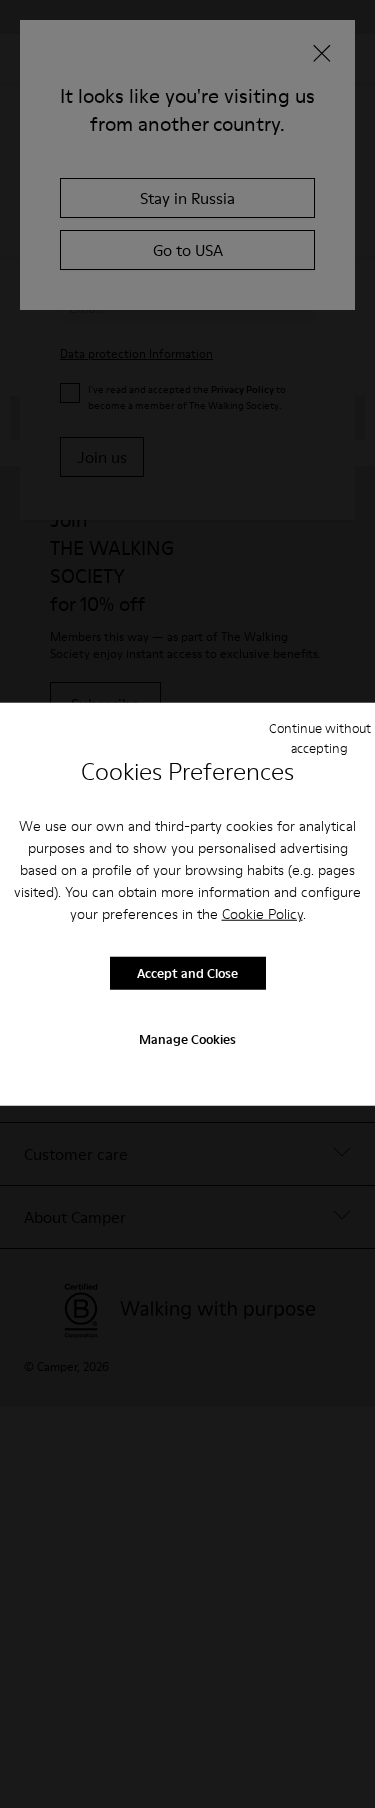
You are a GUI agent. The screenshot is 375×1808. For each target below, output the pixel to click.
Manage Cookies (187, 1038)
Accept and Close (187, 973)
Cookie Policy (262, 913)
